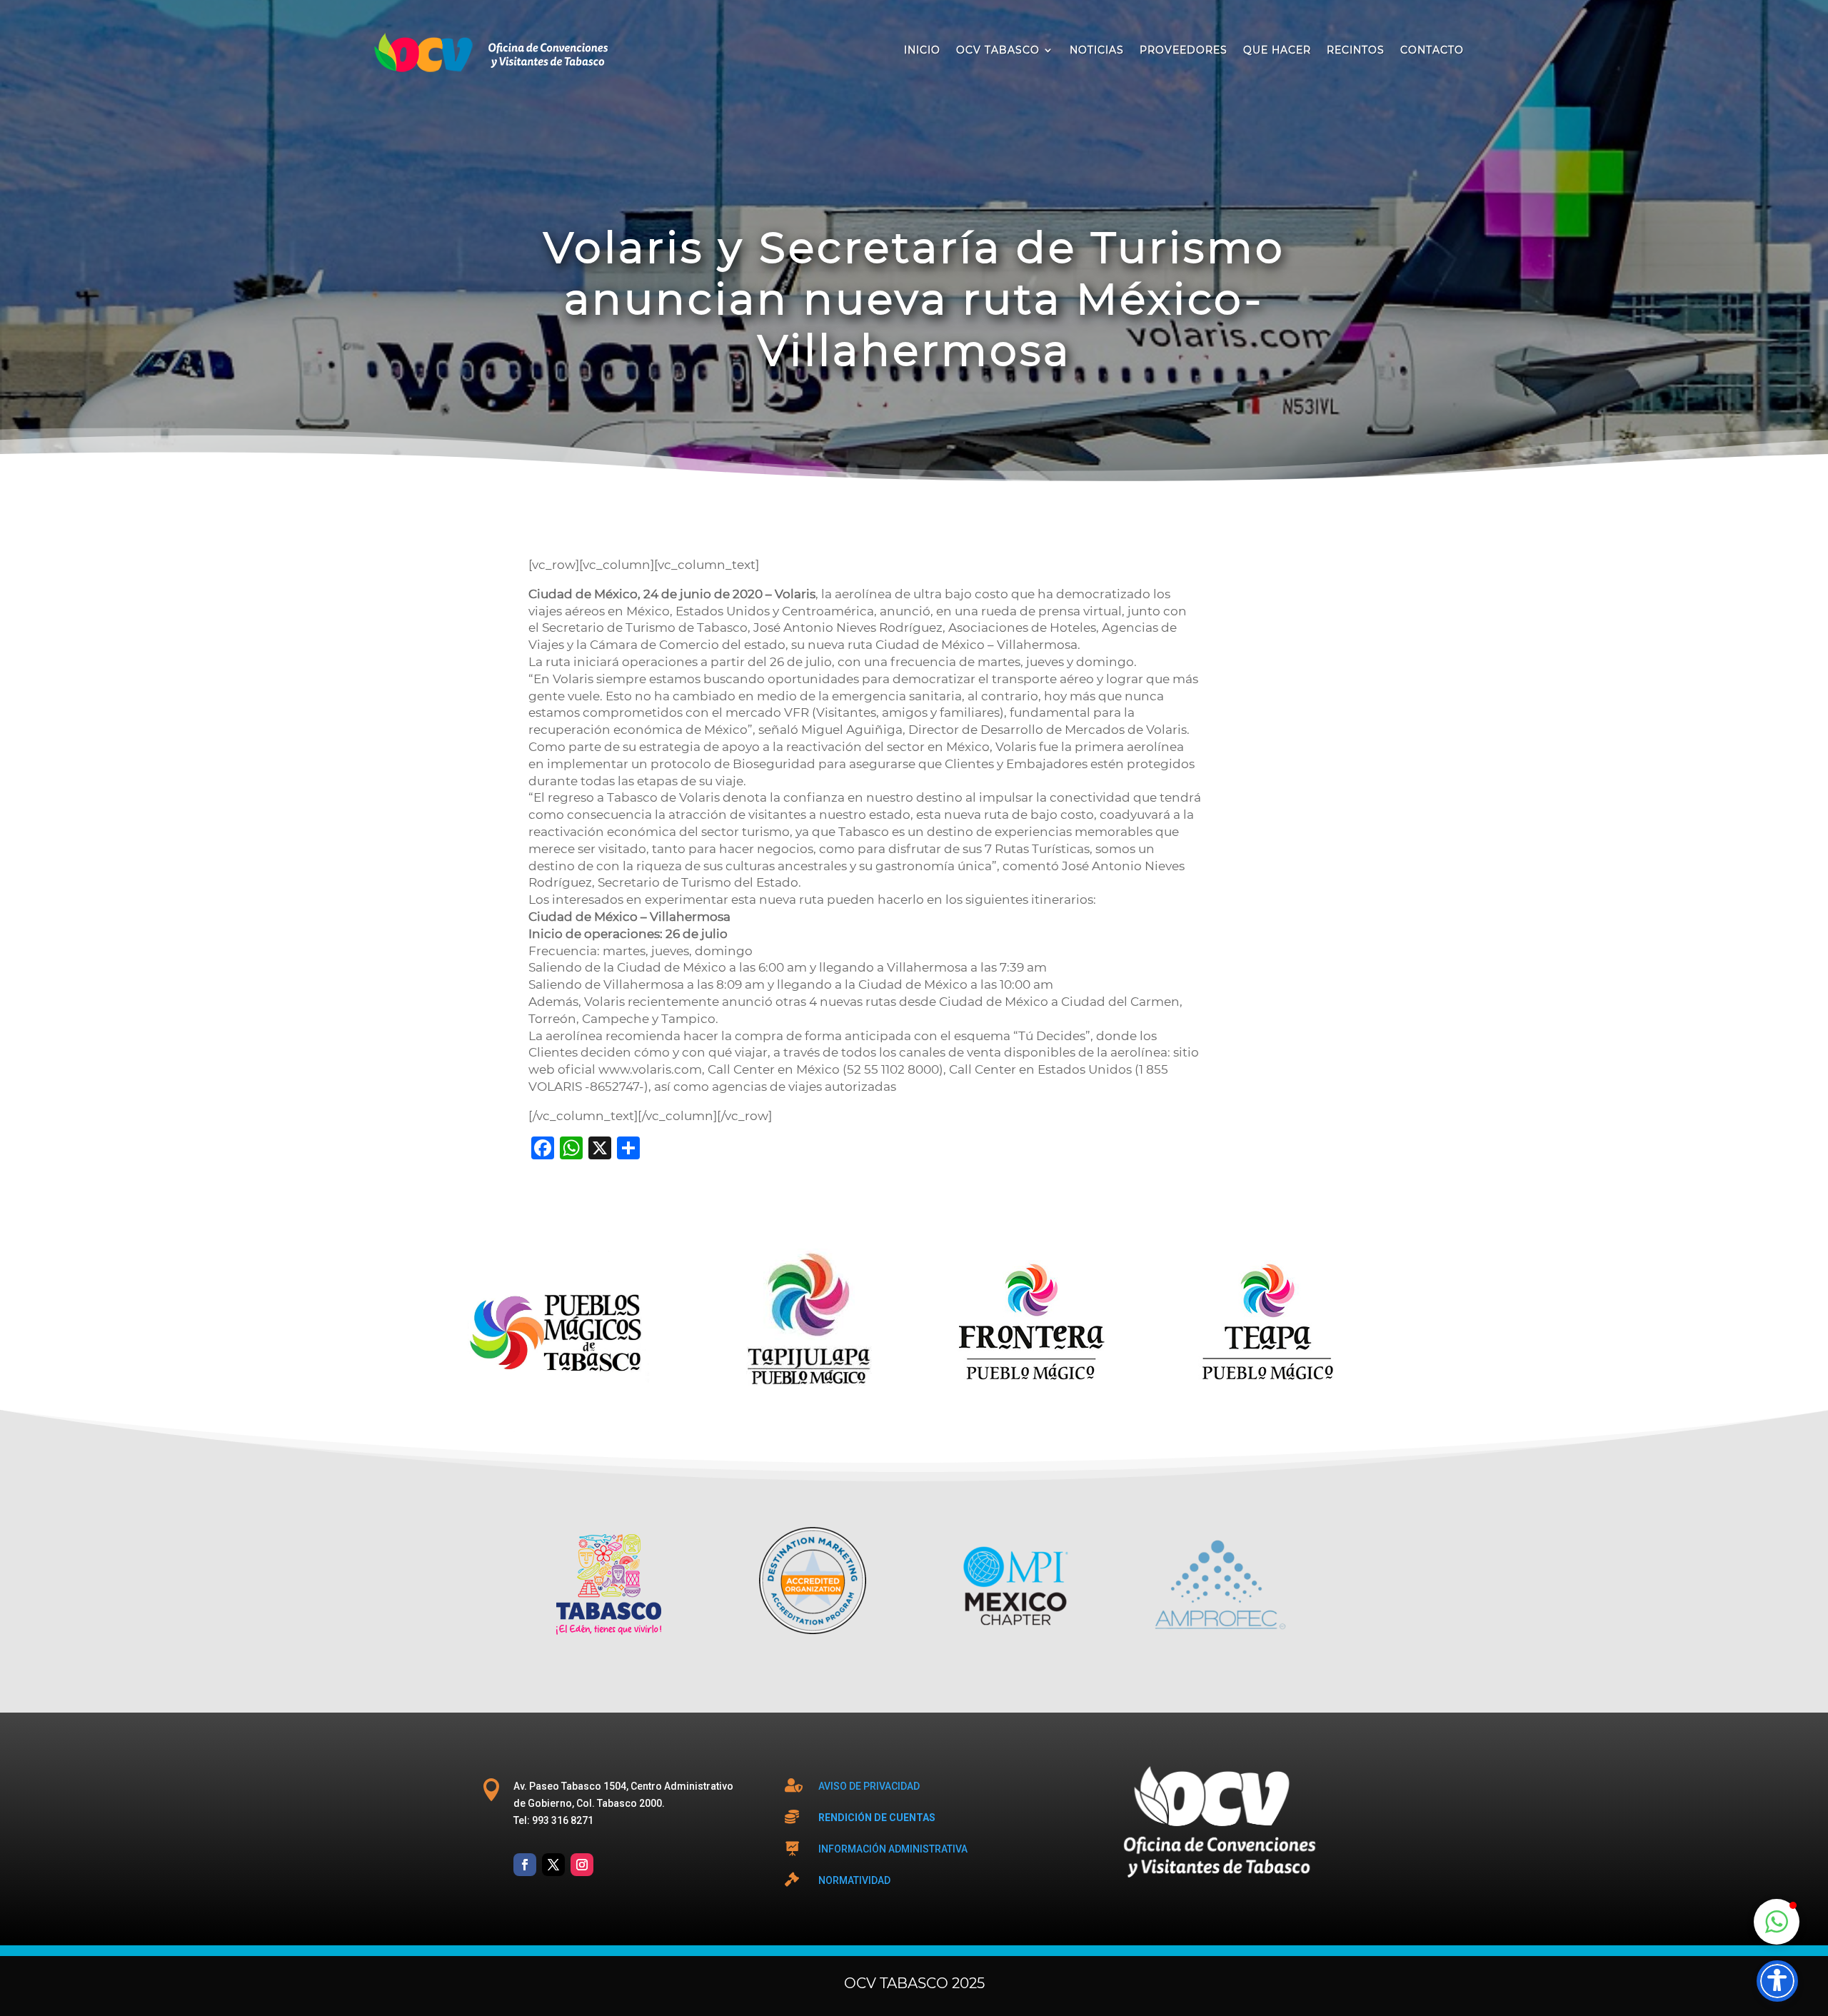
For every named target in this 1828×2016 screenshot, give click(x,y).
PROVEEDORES (1184, 50)
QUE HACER (1277, 50)
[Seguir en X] (553, 1865)
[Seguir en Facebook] (525, 1865)
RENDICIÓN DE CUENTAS (877, 1818)
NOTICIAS (1097, 50)
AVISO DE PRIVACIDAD (869, 1786)
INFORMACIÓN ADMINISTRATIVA (893, 1849)
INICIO (922, 50)
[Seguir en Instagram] (582, 1865)
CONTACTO (1432, 50)
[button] (1777, 1922)
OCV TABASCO (998, 50)
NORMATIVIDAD (854, 1880)
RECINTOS (1356, 50)
